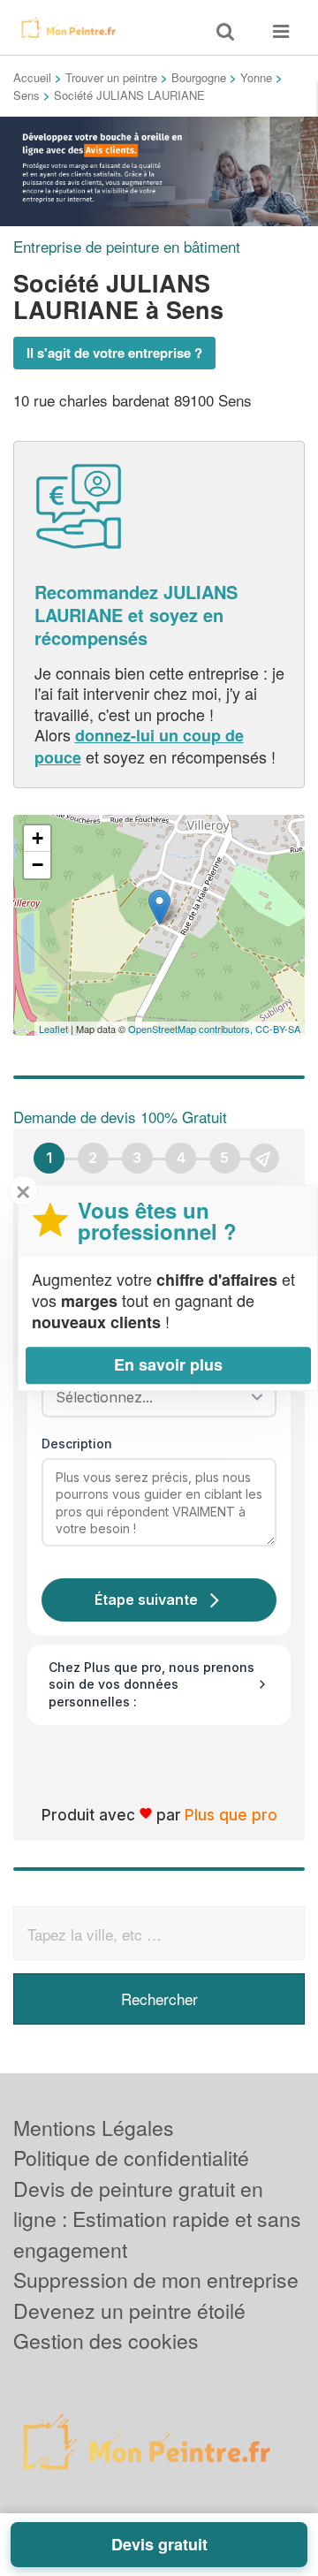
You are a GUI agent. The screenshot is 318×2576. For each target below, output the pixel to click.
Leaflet (53, 1029)
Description (77, 1444)
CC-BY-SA (278, 1029)
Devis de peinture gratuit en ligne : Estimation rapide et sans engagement (157, 2219)
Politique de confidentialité (131, 2158)
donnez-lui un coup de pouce (139, 746)
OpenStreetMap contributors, (192, 1029)
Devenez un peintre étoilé (129, 2310)
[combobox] (153, 1397)
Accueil (32, 77)
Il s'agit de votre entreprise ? (114, 353)
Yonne (256, 77)
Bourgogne (199, 77)
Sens (26, 95)
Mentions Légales (94, 2128)
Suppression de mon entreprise (156, 2280)
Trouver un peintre (111, 77)
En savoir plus (168, 1364)
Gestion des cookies (106, 2340)
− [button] (38, 865)
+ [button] (38, 838)
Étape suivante (146, 1600)
